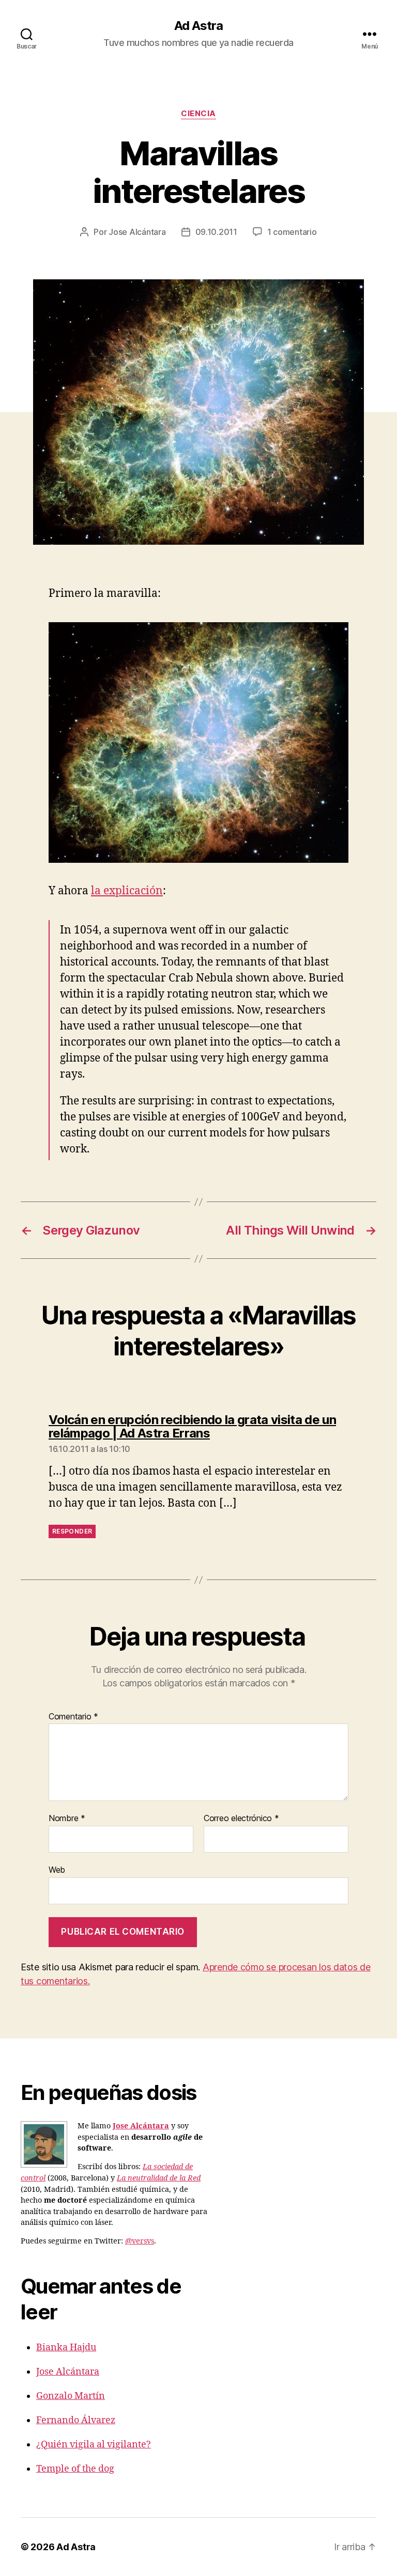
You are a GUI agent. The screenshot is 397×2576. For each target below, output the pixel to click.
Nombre (67, 1819)
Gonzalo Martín (71, 2396)
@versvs (140, 2241)
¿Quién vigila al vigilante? (94, 2445)
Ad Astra (198, 26)
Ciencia (198, 114)
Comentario (73, 1717)
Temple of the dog (75, 2469)
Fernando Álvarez (76, 2420)
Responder (72, 1531)
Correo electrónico (241, 1819)
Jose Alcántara (137, 232)
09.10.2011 (216, 232)
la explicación (127, 891)
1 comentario (292, 232)
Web (57, 1869)
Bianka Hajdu (66, 2348)
